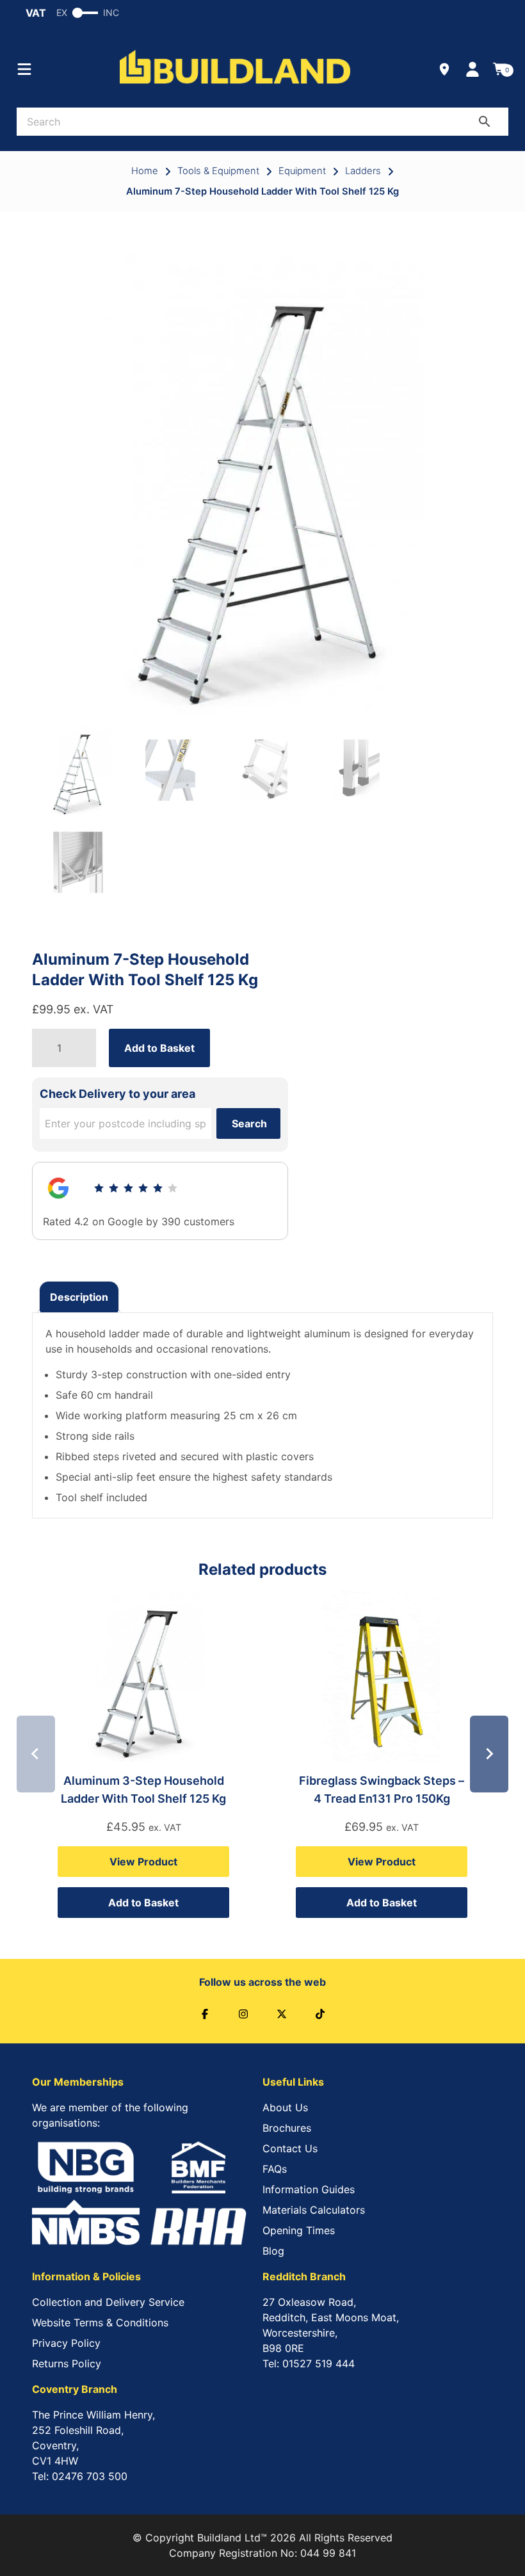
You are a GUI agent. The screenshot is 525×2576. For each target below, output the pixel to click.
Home (145, 171)
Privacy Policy (66, 2343)
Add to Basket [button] (143, 1903)
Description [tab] (79, 1297)
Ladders (363, 171)
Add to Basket (159, 1048)
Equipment (302, 171)
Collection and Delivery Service (108, 2302)
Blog (273, 2251)
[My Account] (472, 69)
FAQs (275, 2169)
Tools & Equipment (218, 171)
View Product (143, 1862)
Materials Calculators (314, 2210)
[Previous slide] (36, 1754)
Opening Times (299, 2230)
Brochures (287, 2128)
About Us (285, 2107)
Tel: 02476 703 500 (80, 2476)
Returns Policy (67, 2363)
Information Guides (309, 2189)
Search (249, 1123)
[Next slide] (489, 1754)
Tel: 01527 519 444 (309, 2363)
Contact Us (290, 2148)
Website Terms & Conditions (100, 2322)
